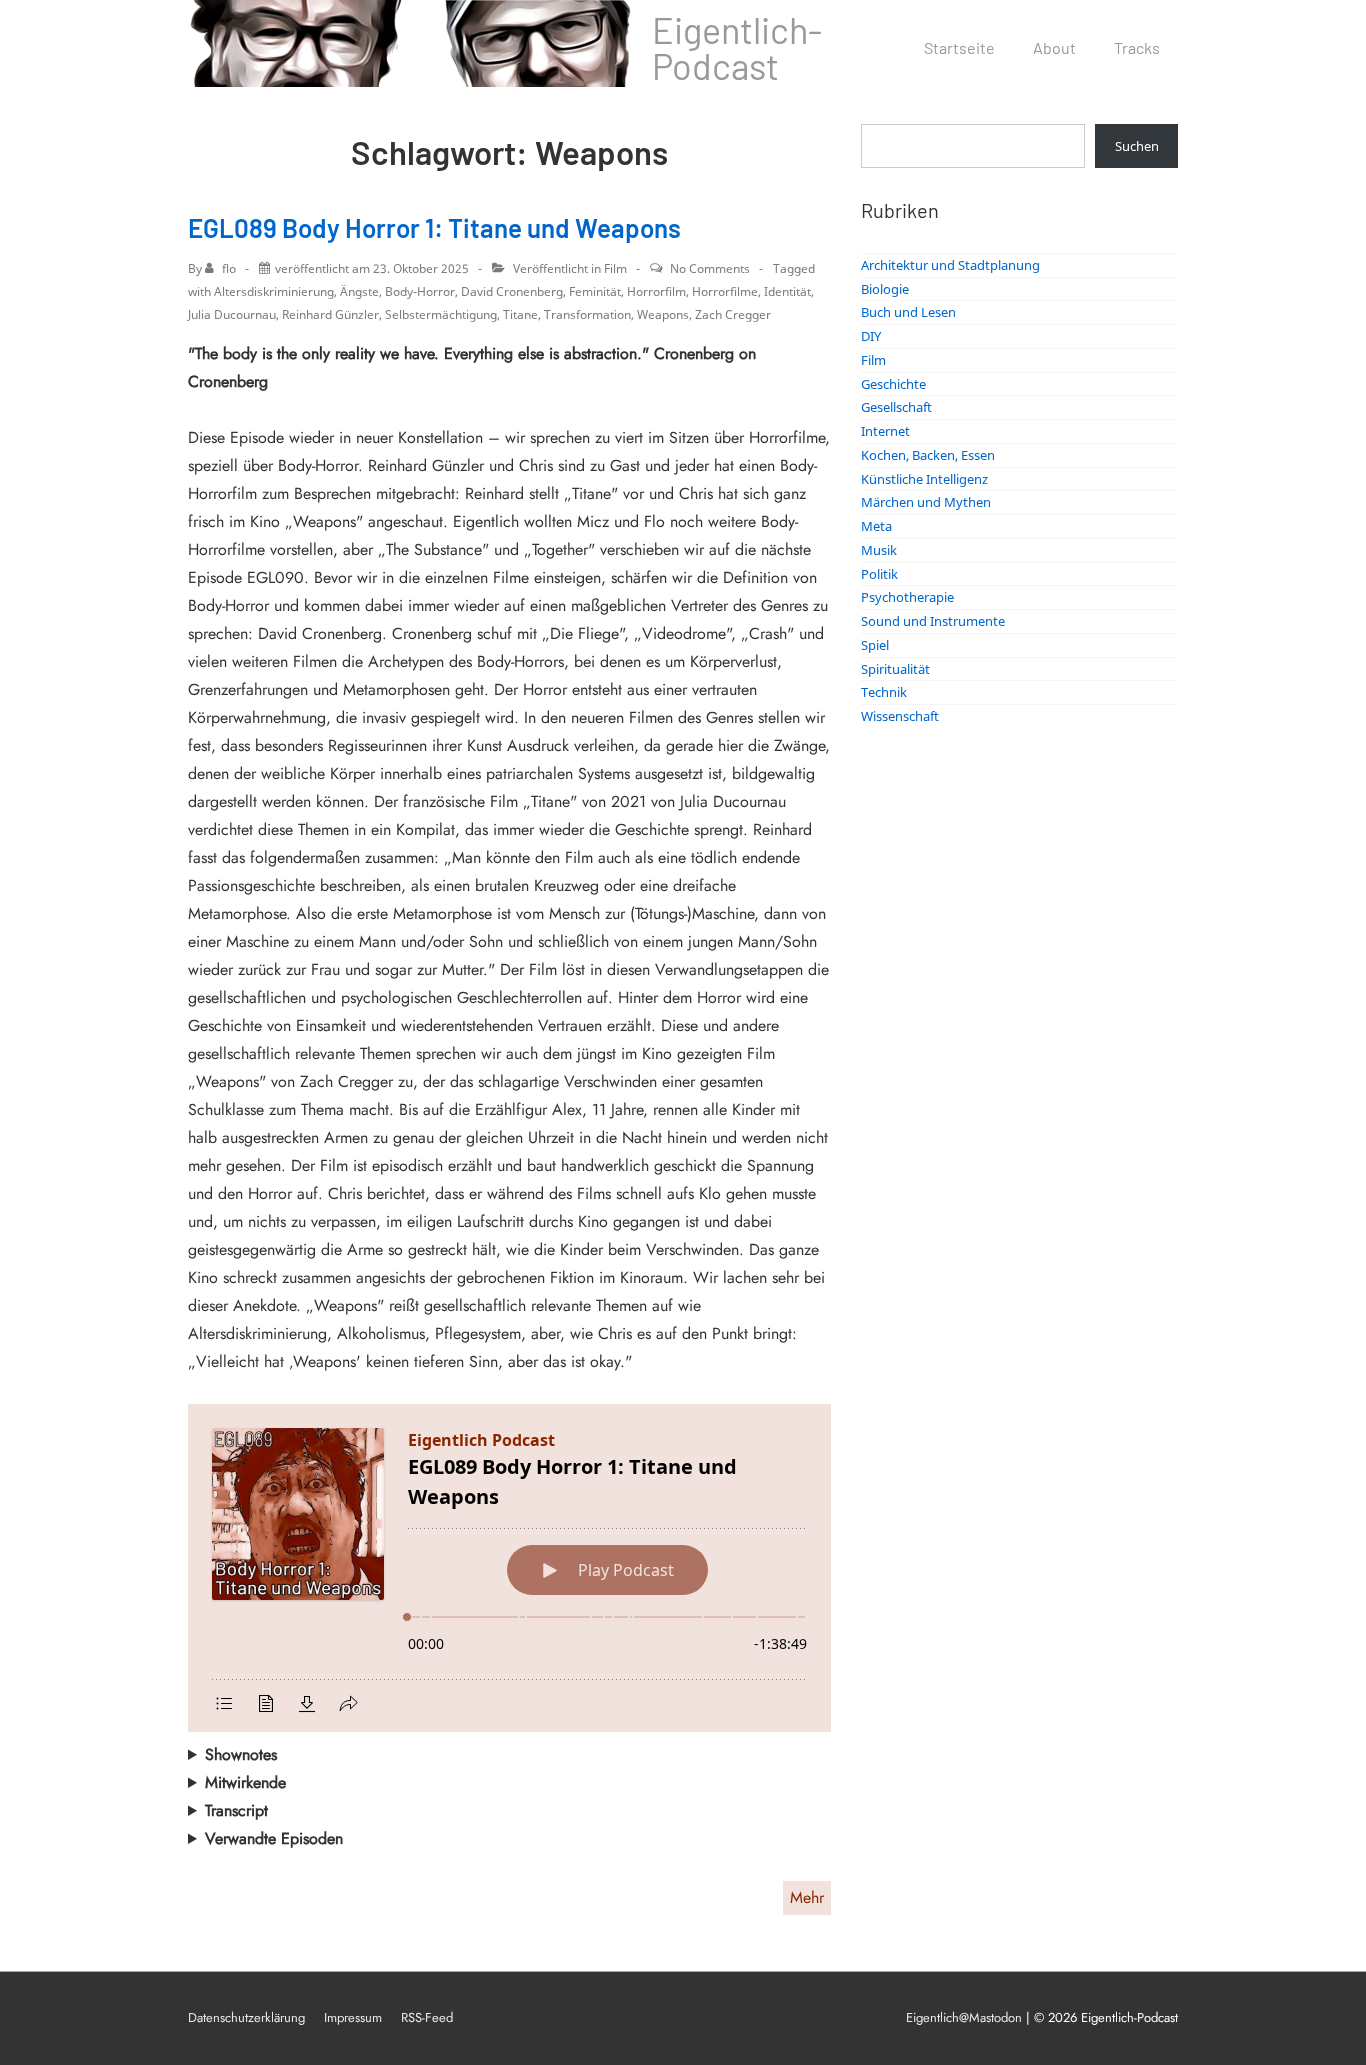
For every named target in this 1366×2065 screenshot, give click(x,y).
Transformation (587, 314)
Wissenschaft (900, 716)
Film (615, 268)
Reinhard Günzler (330, 314)
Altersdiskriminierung (274, 291)
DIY (871, 336)
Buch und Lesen (908, 312)
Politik (879, 574)
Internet (885, 431)
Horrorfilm (656, 291)
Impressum (353, 2017)
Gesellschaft (896, 407)
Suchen (1137, 146)
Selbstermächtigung (441, 314)
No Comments (710, 268)
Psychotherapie (907, 597)
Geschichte (893, 384)
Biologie (885, 289)
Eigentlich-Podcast (737, 47)
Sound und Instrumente (933, 621)
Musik (879, 550)
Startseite (959, 47)
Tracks (1137, 47)
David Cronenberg (512, 291)
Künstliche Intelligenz (924, 479)
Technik (884, 692)
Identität (787, 291)
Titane (520, 314)
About (1054, 47)
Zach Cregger (733, 314)
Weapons (663, 314)
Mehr (807, 1897)
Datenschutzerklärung (246, 2017)
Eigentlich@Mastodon (964, 2017)
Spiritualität (895, 669)
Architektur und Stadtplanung (950, 265)
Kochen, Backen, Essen (928, 455)
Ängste (359, 291)
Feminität (595, 291)
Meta (876, 526)
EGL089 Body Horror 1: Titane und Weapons (434, 227)
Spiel (875, 645)
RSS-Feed (427, 2017)
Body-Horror (420, 291)
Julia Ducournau (232, 314)
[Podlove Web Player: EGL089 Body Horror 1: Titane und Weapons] (509, 1568)
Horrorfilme (725, 291)
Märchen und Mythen (926, 502)
